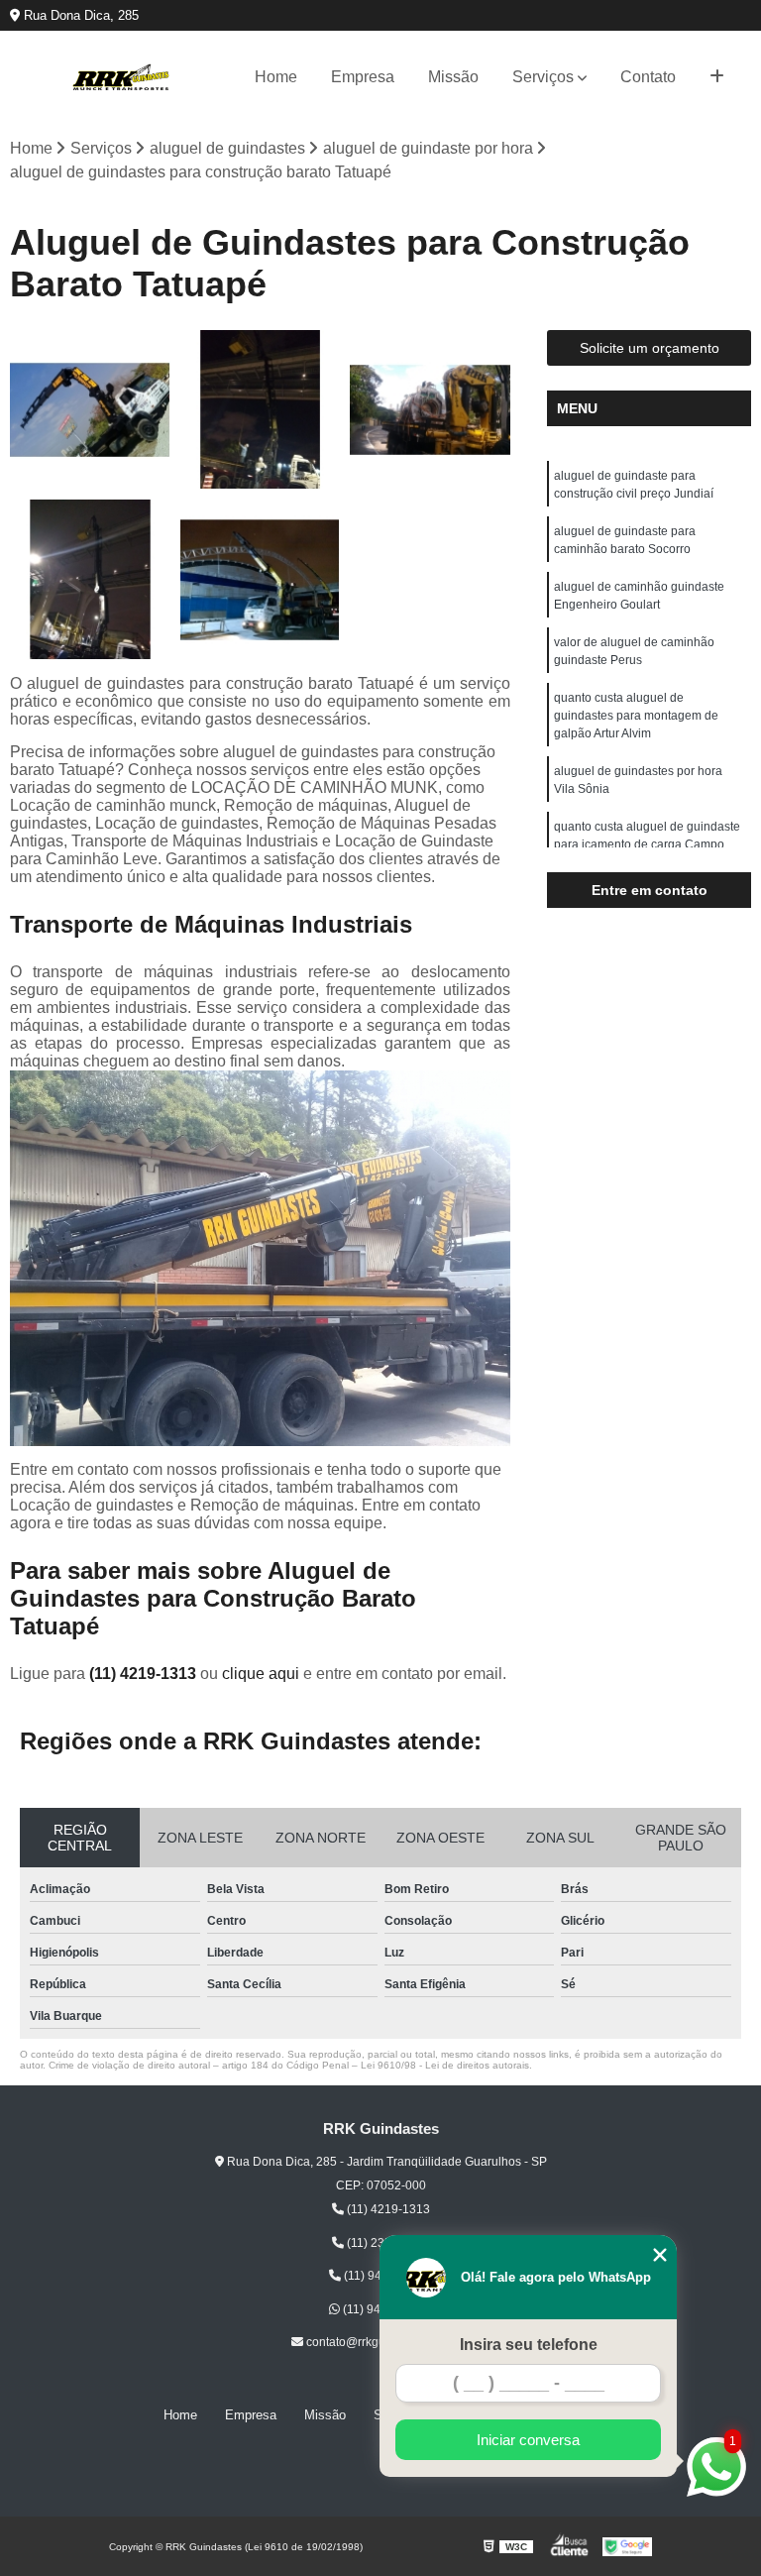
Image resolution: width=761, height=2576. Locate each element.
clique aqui (261, 1674)
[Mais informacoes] (717, 77)
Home (276, 77)
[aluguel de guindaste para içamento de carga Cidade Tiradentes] (90, 410)
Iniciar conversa (528, 2440)
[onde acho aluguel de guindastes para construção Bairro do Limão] (261, 580)
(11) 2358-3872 (387, 2243)
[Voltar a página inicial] (121, 77)
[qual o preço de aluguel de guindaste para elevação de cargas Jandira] (430, 410)
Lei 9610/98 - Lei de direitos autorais (445, 2065)
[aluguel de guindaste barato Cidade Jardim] (90, 580)
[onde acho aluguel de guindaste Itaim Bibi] (261, 410)
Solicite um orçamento (650, 348)
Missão (453, 77)
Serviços (543, 77)
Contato (648, 77)
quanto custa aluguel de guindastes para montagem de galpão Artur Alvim (636, 716)
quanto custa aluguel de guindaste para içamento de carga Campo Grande (647, 844)
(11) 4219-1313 (145, 1674)
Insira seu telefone (529, 2345)
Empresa (363, 77)
